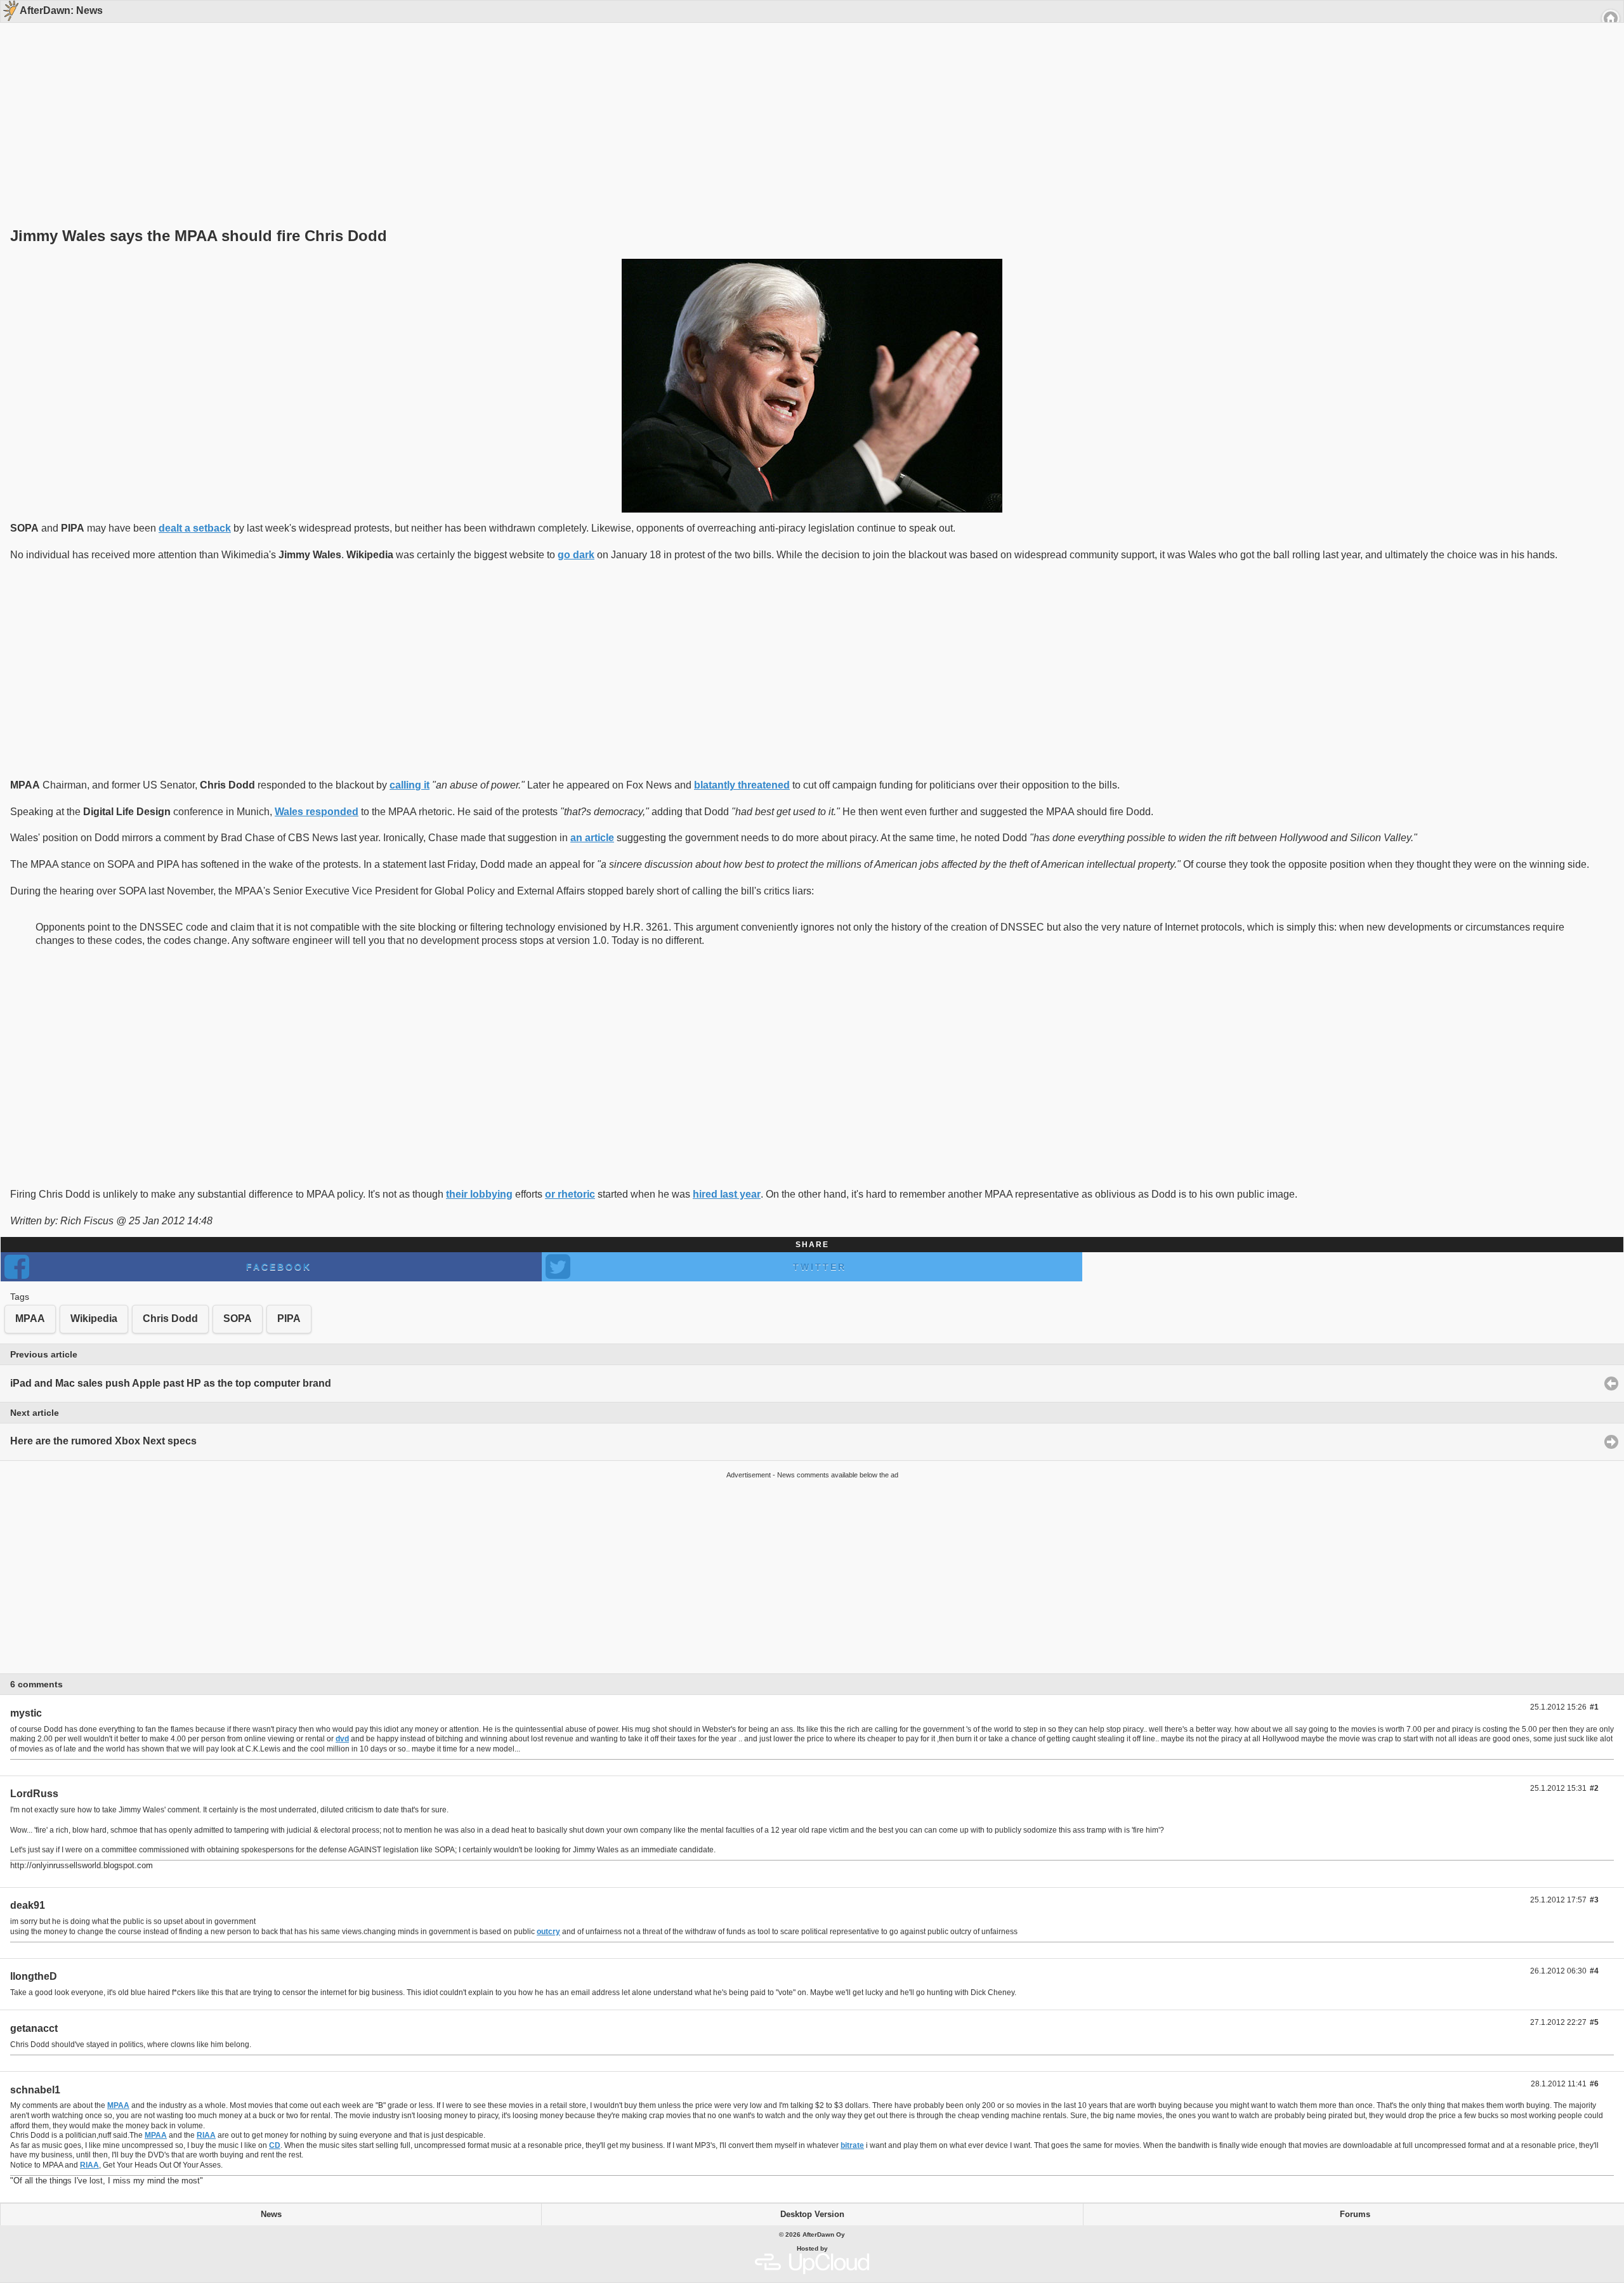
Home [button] (1611, 18)
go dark (576, 555)
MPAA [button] (30, 1318)
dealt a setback (195, 528)
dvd (342, 1739)
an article (592, 838)
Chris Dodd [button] (170, 1318)
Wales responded (317, 812)
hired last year (727, 1194)
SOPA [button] (238, 1318)
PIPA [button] (289, 1318)
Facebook (279, 1267)
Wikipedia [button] (94, 1318)
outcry (548, 1932)
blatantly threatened (742, 785)
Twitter (820, 1267)
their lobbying (479, 1194)
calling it (409, 785)
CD (275, 2145)
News (271, 2214)
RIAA (206, 2135)
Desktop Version (812, 2214)
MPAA (118, 2105)
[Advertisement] (808, 103)
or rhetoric (570, 1194)
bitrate (852, 2145)
